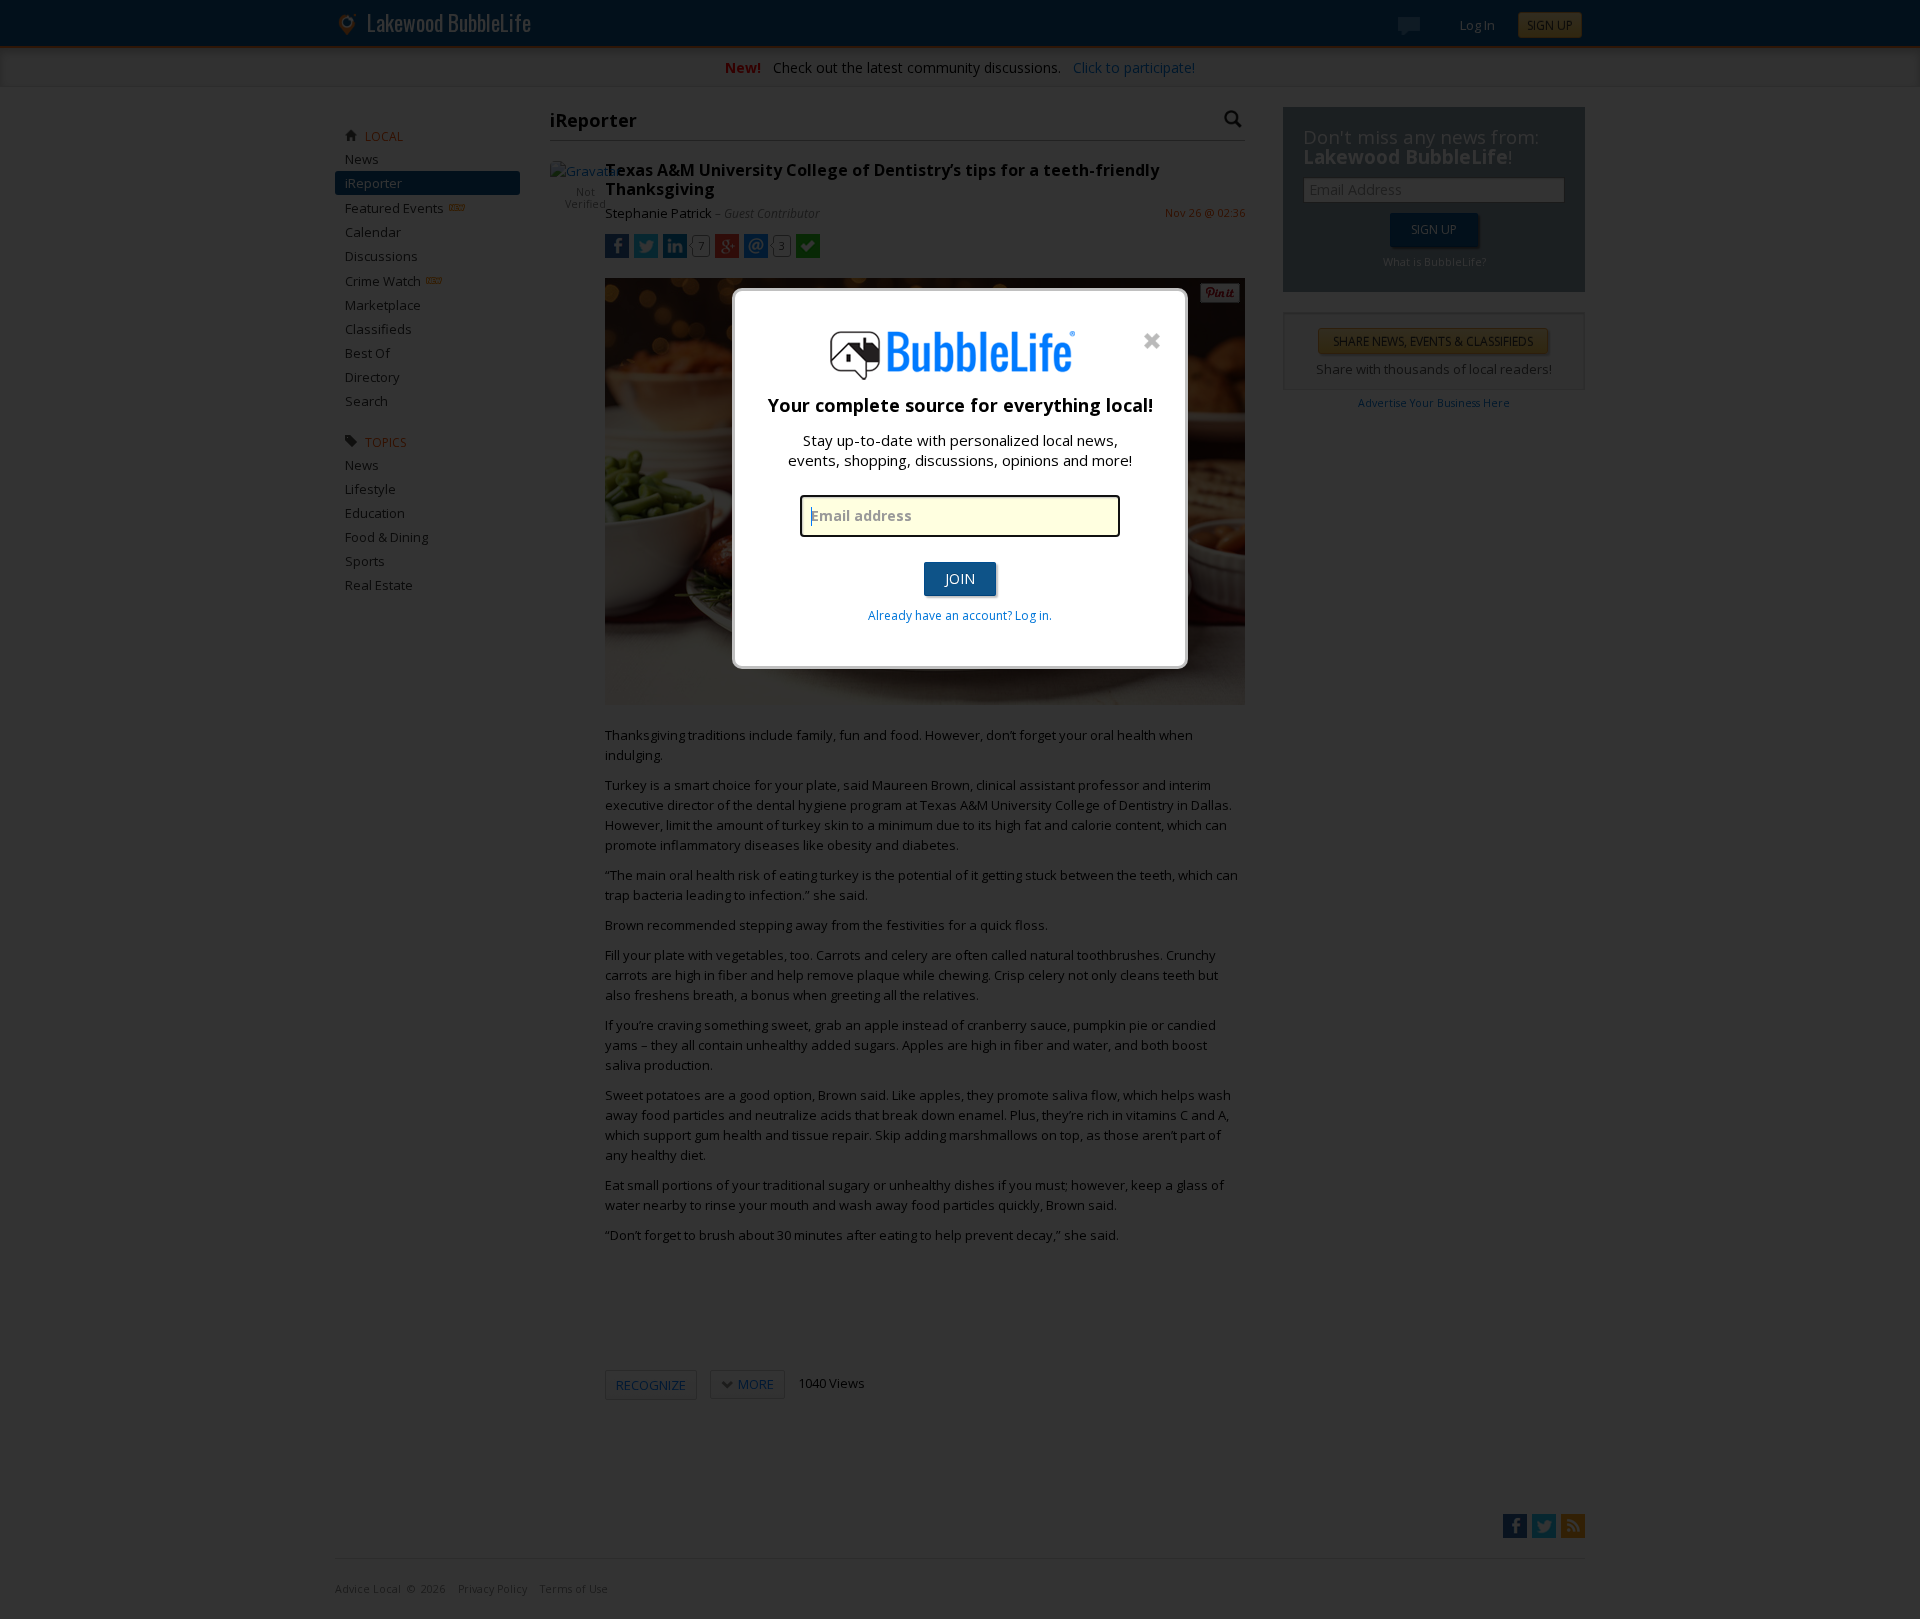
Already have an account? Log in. (960, 615)
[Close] (1152, 342)
